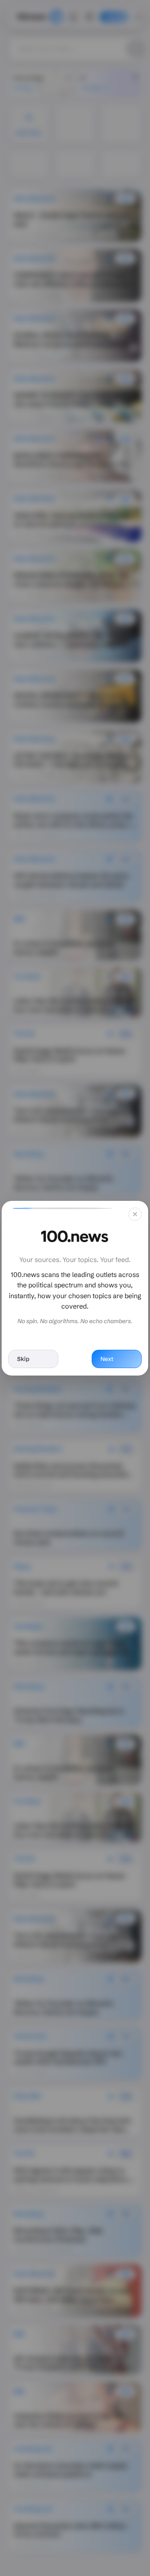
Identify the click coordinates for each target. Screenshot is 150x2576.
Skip (23, 1359)
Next (107, 1359)
